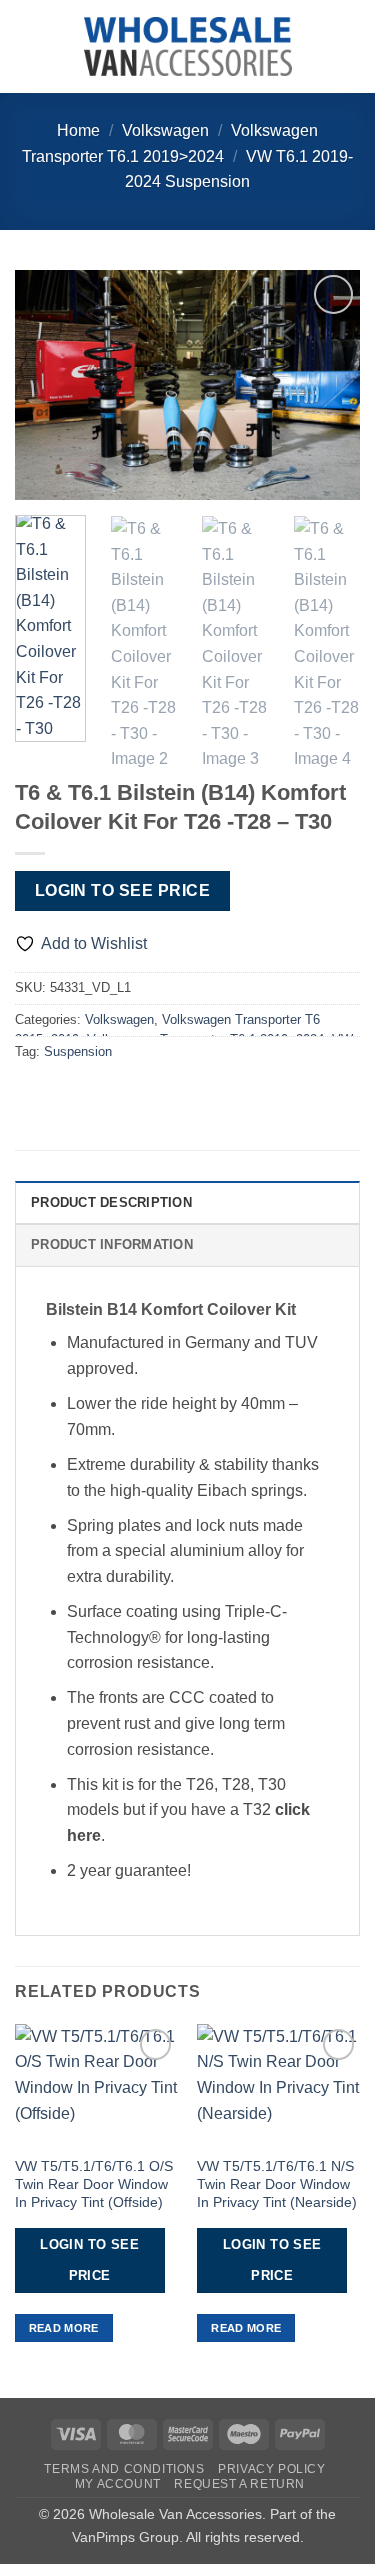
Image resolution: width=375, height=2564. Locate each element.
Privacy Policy (272, 2469)
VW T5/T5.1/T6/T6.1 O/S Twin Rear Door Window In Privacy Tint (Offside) (94, 2184)
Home (78, 130)
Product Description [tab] (111, 1202)
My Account (118, 2484)
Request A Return (239, 2484)
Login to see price (122, 890)
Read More (64, 2328)
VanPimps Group (125, 2537)
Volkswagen (165, 130)
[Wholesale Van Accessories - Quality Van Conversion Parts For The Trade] (188, 47)
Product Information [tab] (112, 1244)
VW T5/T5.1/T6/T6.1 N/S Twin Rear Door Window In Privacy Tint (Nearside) (277, 2184)
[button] (27, 46)
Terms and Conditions (124, 2469)
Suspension (78, 1051)
